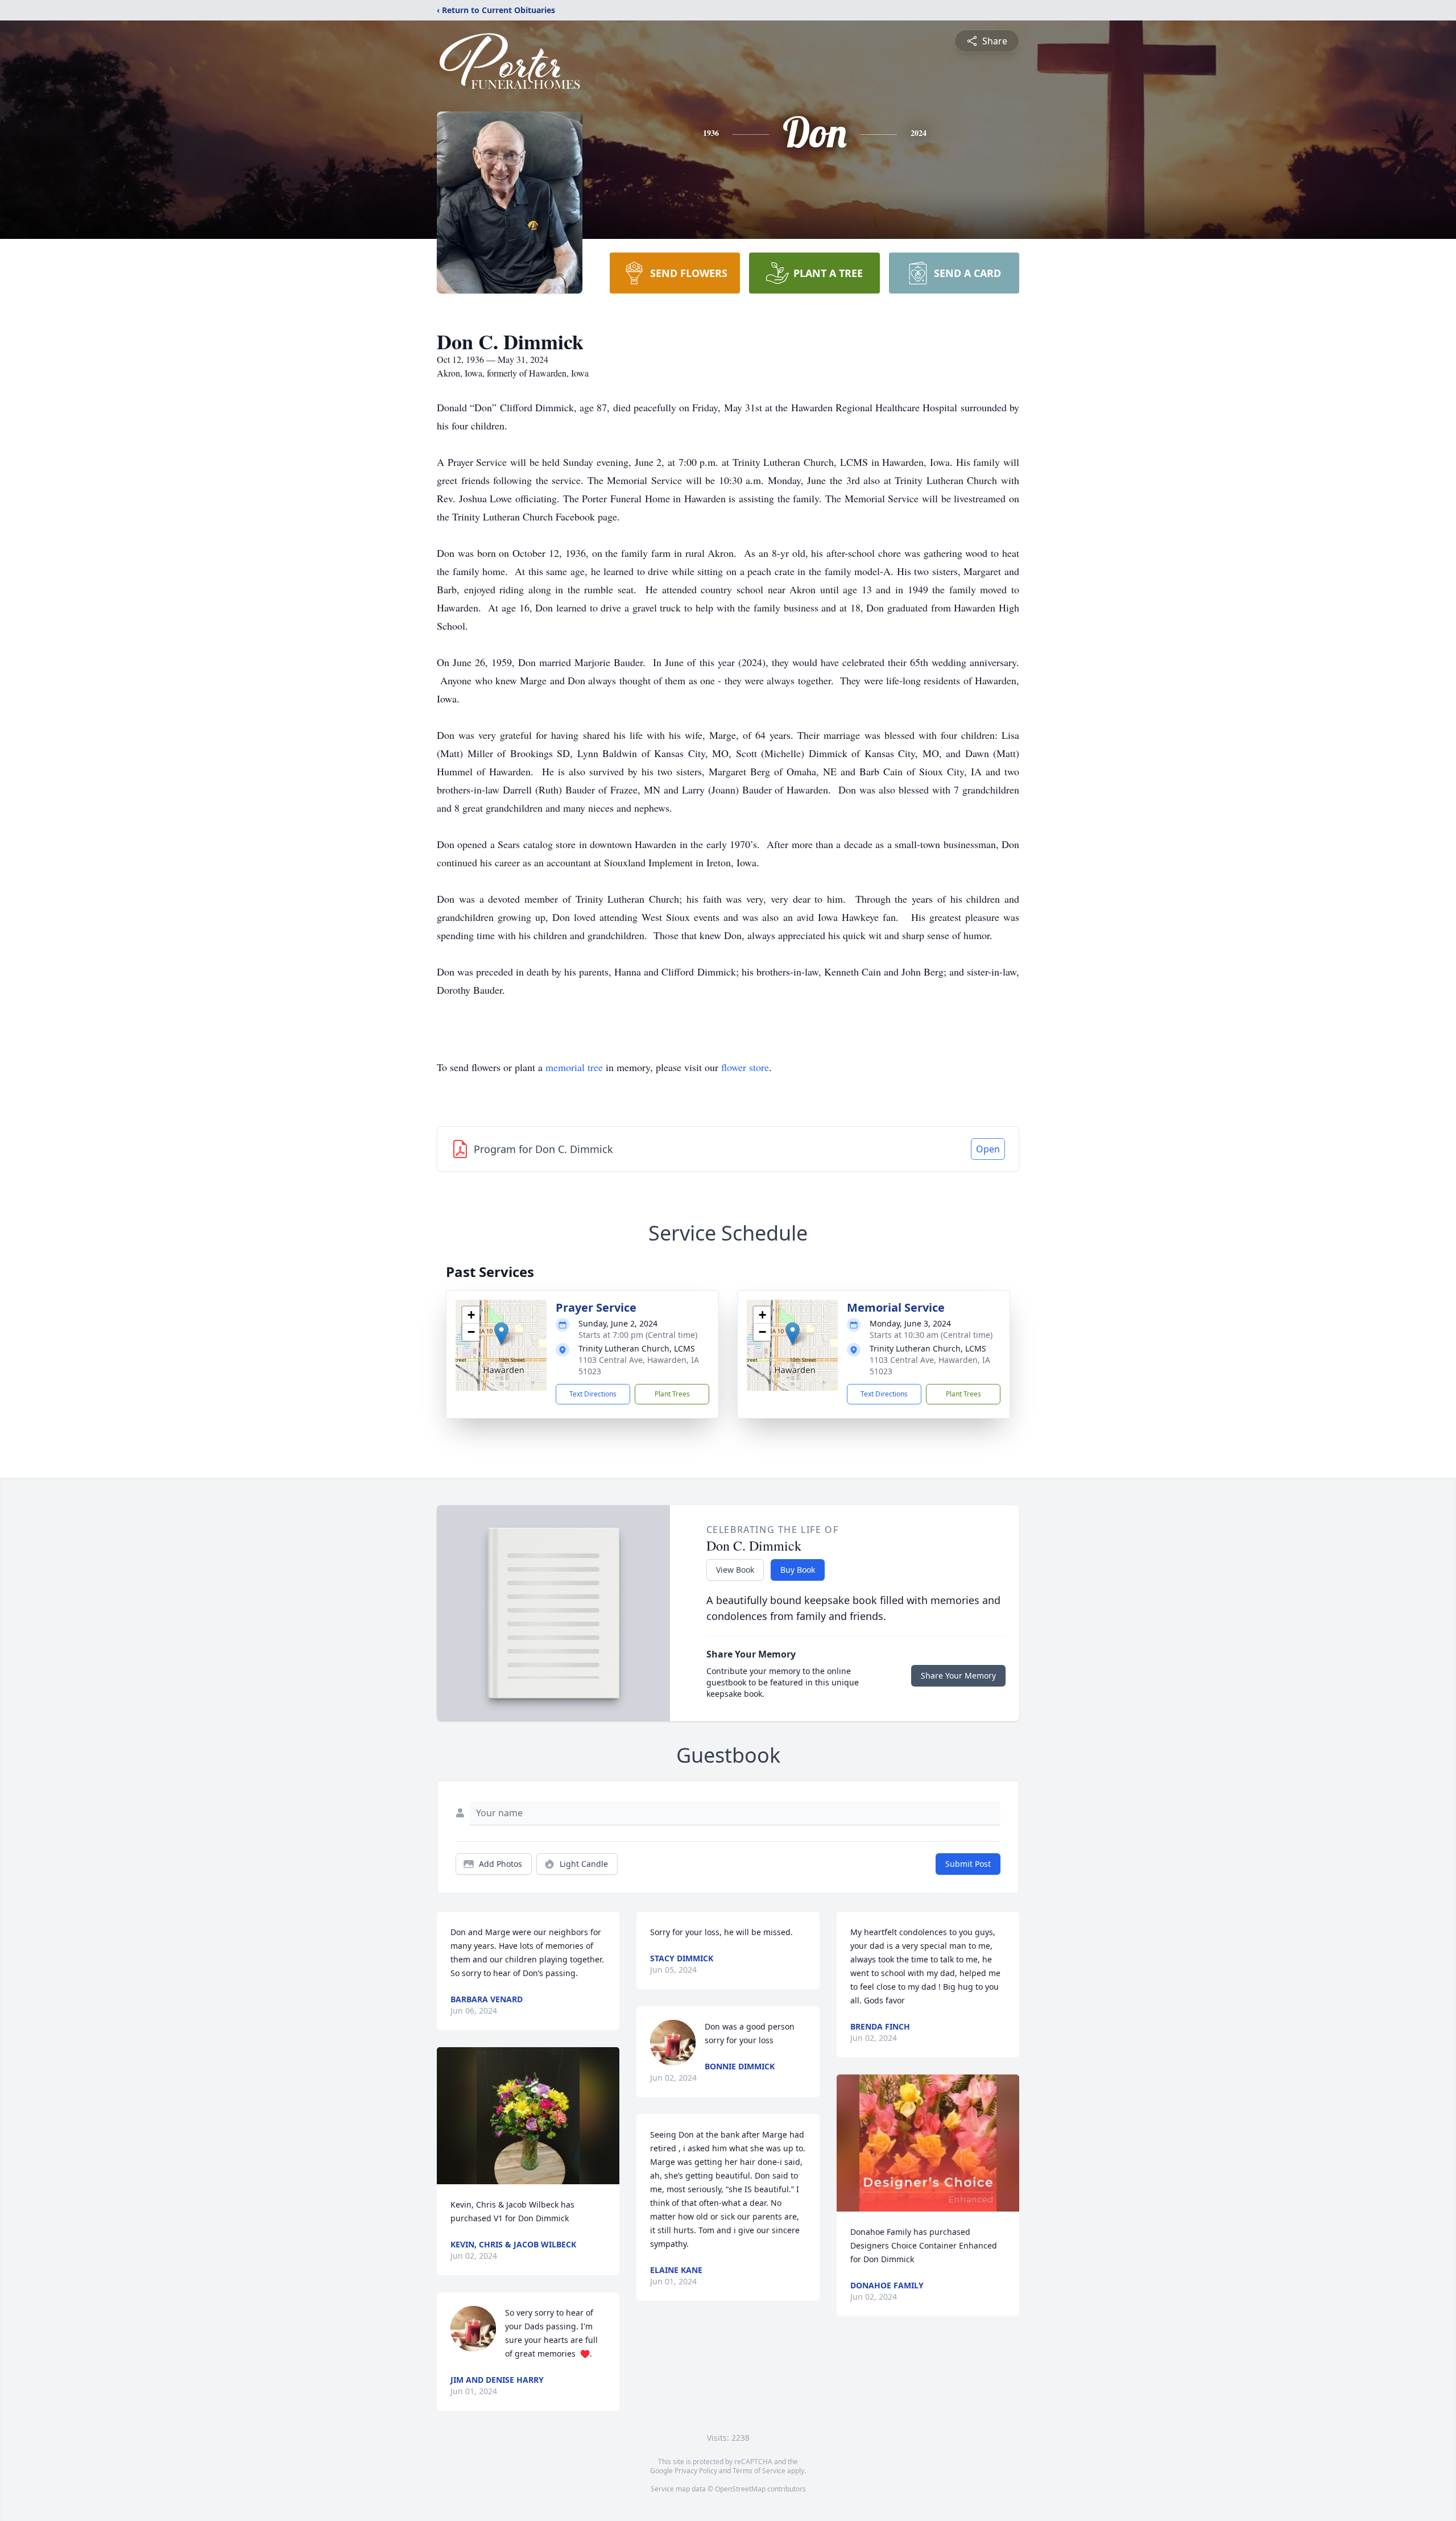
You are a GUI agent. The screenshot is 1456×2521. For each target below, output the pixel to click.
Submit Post (968, 1864)
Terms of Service (759, 2471)
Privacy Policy (696, 2471)
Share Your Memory (958, 1675)
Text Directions (593, 1394)
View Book (735, 1570)
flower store (745, 1067)
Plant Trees (672, 1394)
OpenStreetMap (740, 2489)
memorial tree (574, 1067)
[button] (501, 1334)
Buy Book (798, 1570)
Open (988, 1149)
